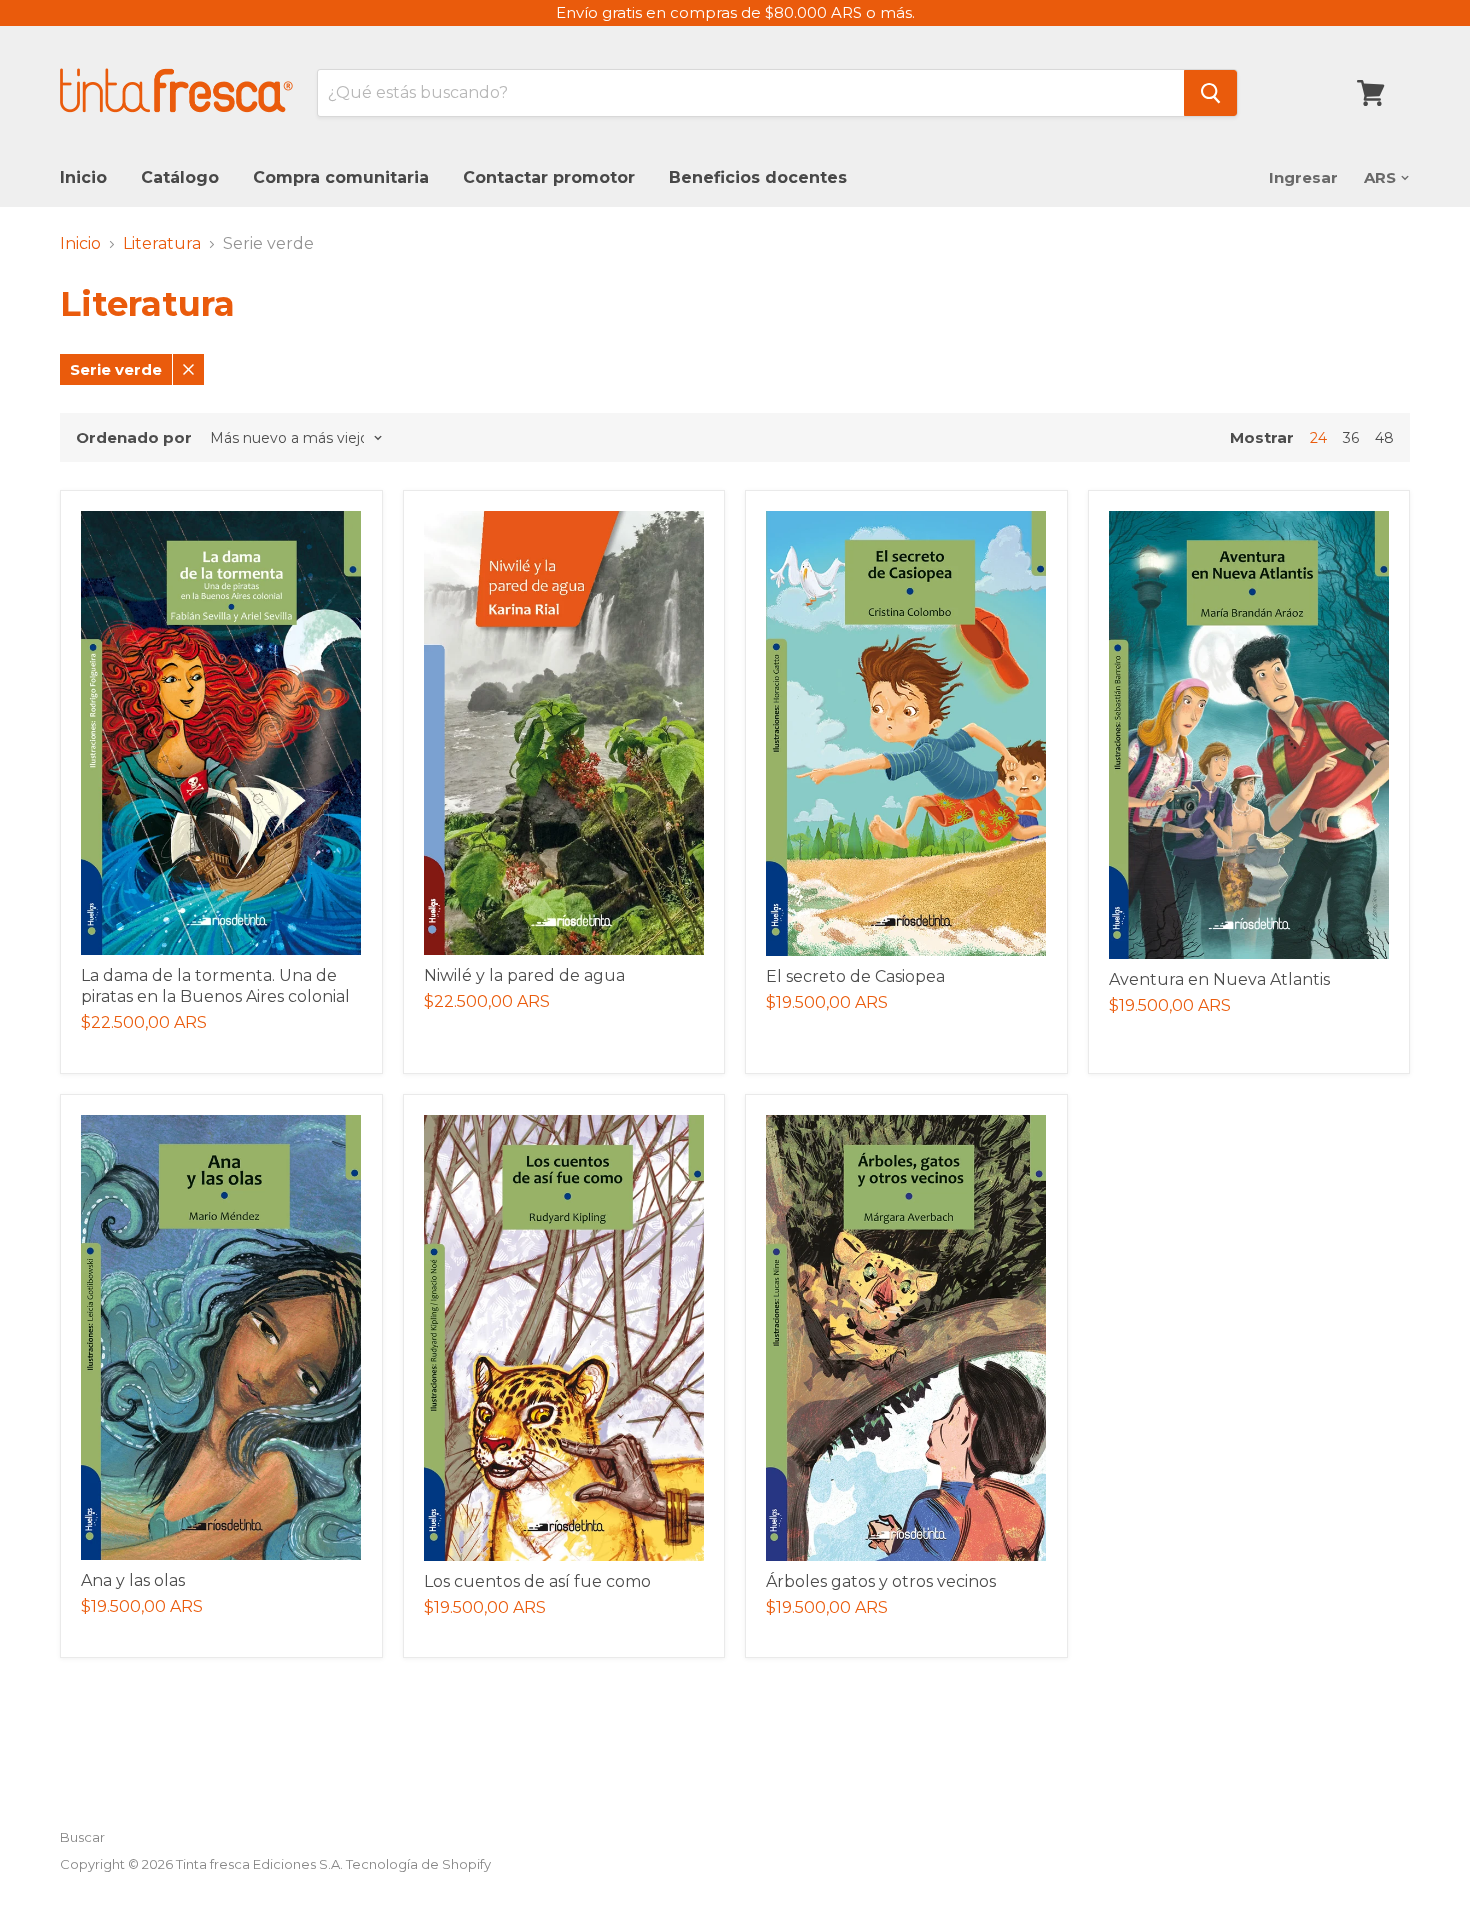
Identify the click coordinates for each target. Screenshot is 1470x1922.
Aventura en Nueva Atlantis (1219, 979)
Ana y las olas (133, 1580)
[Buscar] (1210, 93)
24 (1318, 438)
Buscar (82, 1837)
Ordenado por (134, 437)
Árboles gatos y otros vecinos (881, 1581)
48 (1384, 438)
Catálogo (180, 177)
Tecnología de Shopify (418, 1864)
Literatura (162, 244)
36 (1351, 438)
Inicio (83, 177)
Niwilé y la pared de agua (524, 975)
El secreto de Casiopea (855, 976)
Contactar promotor (549, 177)
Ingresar (1303, 177)
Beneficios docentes (758, 177)
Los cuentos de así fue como (537, 1581)
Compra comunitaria (341, 177)
